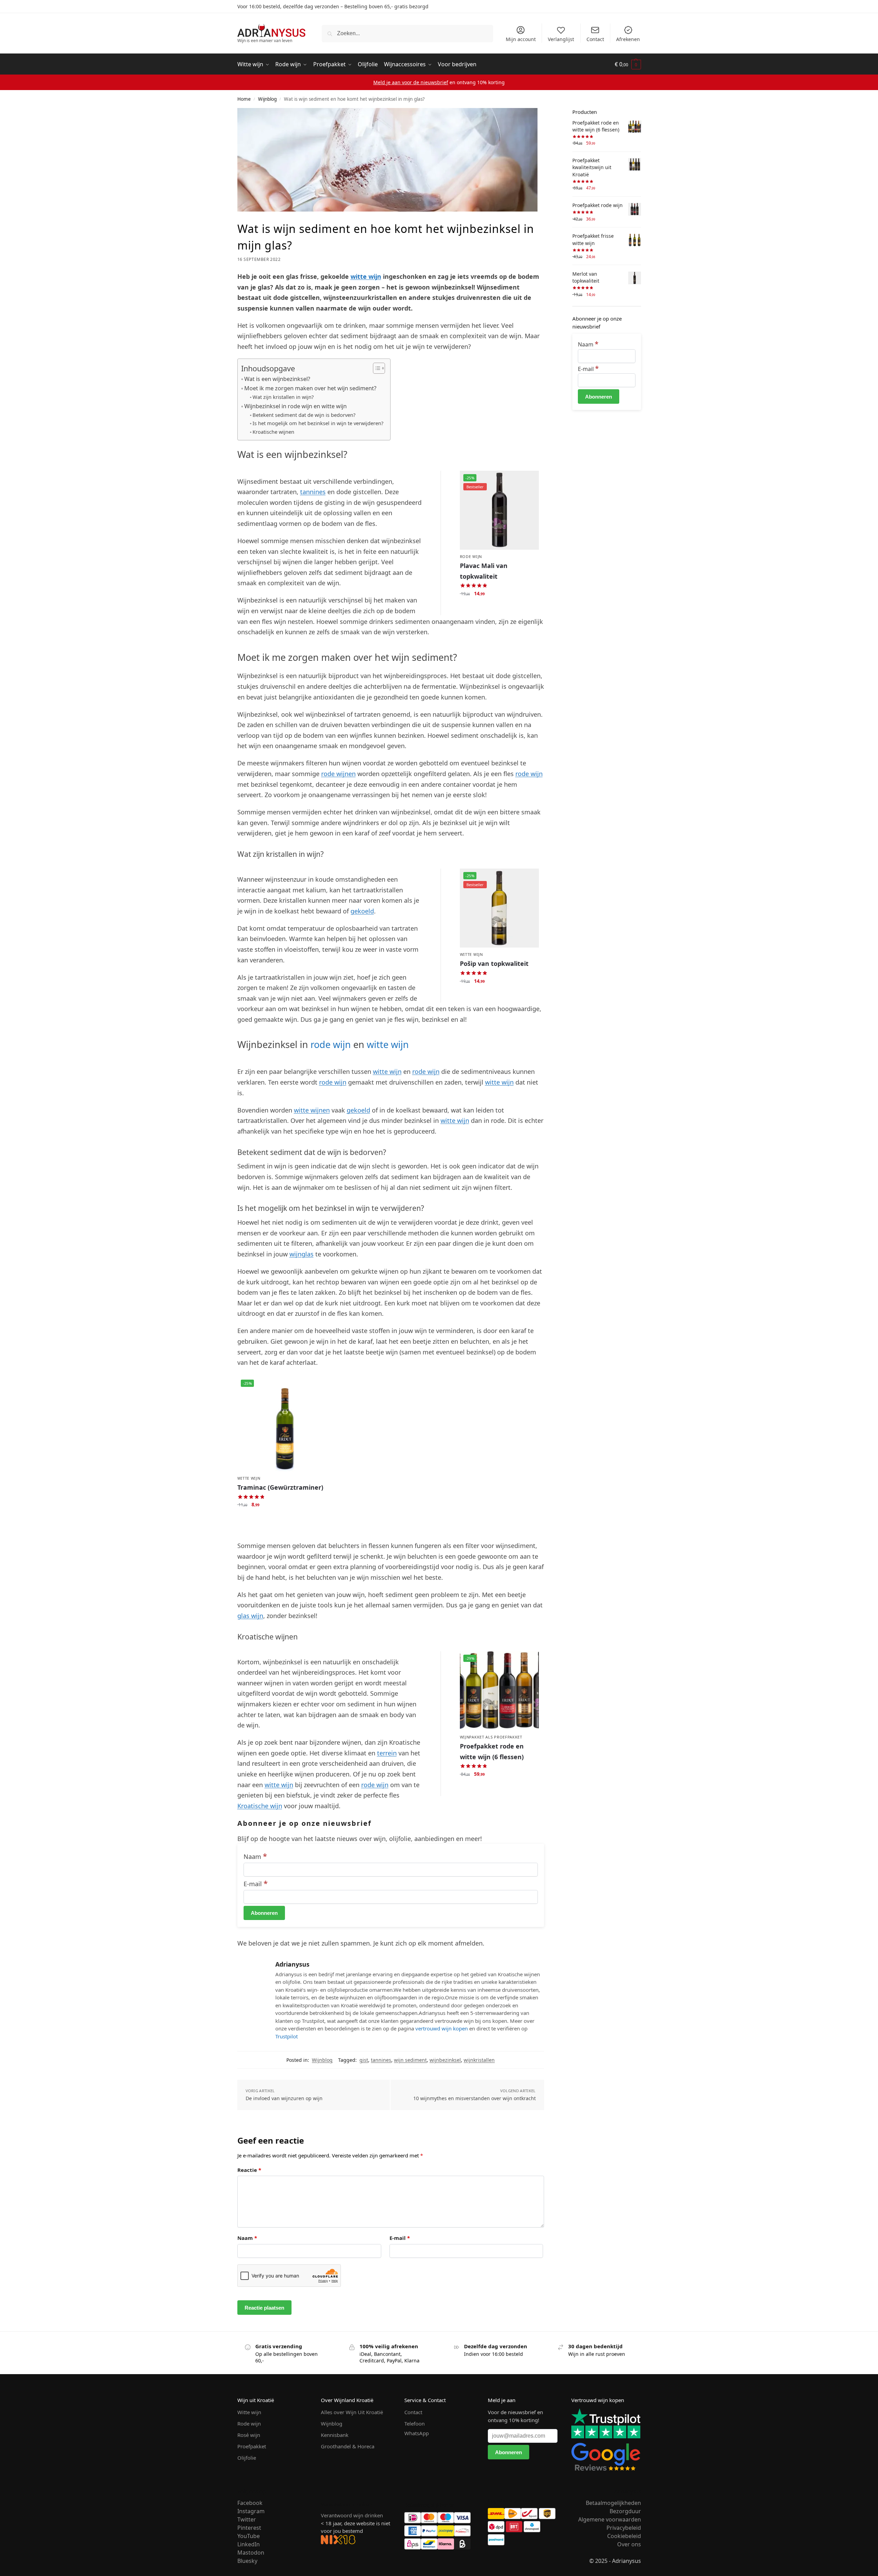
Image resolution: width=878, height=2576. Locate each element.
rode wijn (529, 774)
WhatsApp (417, 2433)
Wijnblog (267, 99)
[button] (628, 65)
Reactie (249, 2170)
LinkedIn (249, 2544)
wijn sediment (410, 2060)
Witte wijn (471, 954)
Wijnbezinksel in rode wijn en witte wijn (295, 406)
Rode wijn (471, 556)
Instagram (251, 2511)
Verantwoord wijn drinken (352, 2515)
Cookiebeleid (624, 2536)
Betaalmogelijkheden (613, 2503)
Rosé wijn (249, 2435)
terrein (387, 1753)
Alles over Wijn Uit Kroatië (352, 2412)
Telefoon (415, 2423)
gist (364, 2060)
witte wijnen (312, 1110)
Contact (595, 39)
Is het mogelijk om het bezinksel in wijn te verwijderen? (318, 423)
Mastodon (251, 2553)
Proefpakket (252, 2446)
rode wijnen (338, 774)
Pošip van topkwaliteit (494, 963)
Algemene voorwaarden (610, 2519)
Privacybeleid (624, 2528)
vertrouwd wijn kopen (442, 2028)
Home (244, 99)
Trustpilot (287, 2036)
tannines (313, 492)
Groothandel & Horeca (348, 2446)
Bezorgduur (625, 2511)
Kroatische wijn (260, 1806)
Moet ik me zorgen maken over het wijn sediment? (310, 388)
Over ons (629, 2544)
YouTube (249, 2536)
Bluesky (247, 2561)
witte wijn (366, 276)
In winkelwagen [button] (499, 608)
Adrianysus (292, 1964)
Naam (255, 1857)
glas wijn (250, 1616)
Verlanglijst (561, 39)
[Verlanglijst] (529, 481)
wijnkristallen (479, 2060)
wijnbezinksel (445, 2060)
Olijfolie (247, 2458)
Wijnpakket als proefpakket (491, 1737)
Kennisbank (335, 2435)
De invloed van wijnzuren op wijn (284, 2098)
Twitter (247, 2519)
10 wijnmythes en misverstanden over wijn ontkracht (475, 2098)
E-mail (256, 1884)
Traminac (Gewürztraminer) (280, 1487)
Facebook (250, 2503)
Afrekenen (628, 39)
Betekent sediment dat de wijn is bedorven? (304, 415)
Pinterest (249, 2528)
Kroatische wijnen (273, 432)
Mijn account (521, 39)
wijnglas (302, 1254)
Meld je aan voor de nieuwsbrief (411, 82)
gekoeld (362, 911)
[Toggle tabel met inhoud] (376, 368)
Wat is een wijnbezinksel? (277, 379)
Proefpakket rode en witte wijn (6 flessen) (492, 1751)
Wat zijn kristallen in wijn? (283, 397)
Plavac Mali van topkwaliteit (484, 571)
